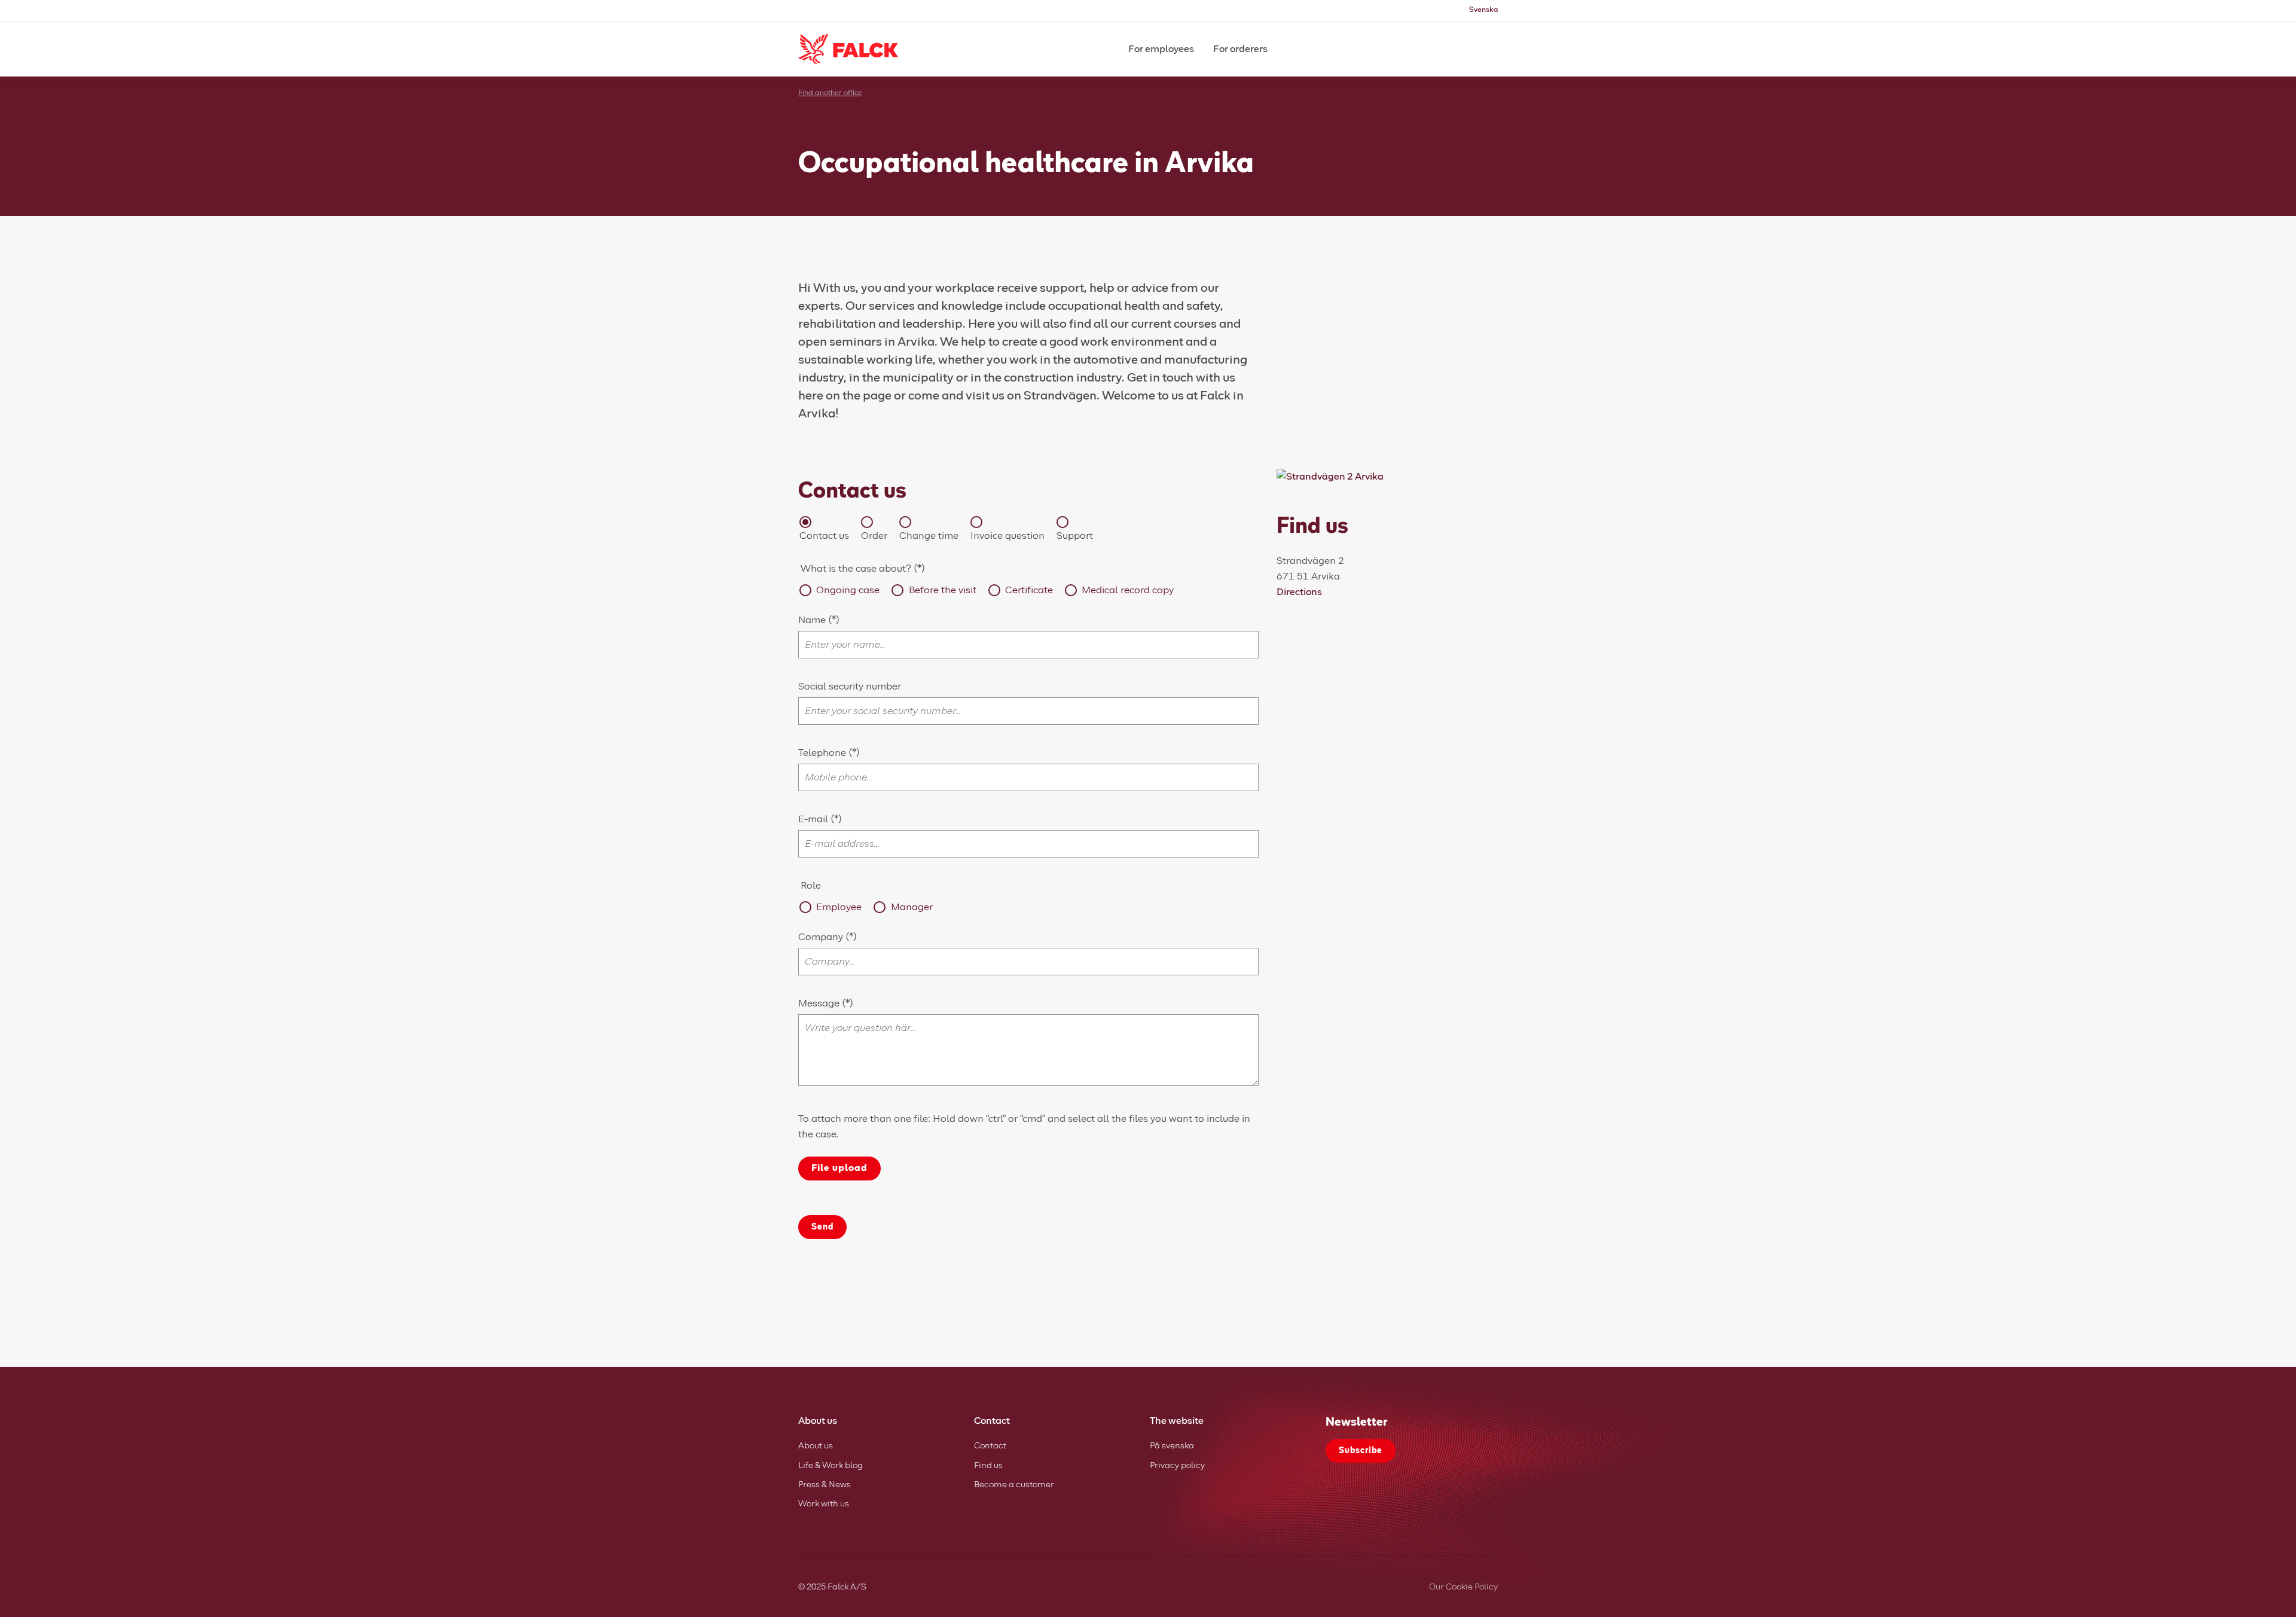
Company (822, 937)
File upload (839, 1168)
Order (874, 536)
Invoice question (1007, 536)
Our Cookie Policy (1463, 1587)
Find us (988, 1466)
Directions (1299, 592)
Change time (929, 536)
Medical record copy (1128, 590)
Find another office (830, 93)
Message (819, 1003)
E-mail (814, 819)
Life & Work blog (831, 1466)
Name (813, 620)
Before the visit (942, 590)
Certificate (1029, 590)
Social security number (850, 687)
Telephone (823, 753)
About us (816, 1446)
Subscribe (1361, 1451)
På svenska (1172, 1446)
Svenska (1483, 10)
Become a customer (1014, 1485)
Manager (912, 907)
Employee (839, 907)
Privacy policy (1177, 1466)
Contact (990, 1446)
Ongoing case (848, 590)
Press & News (825, 1485)
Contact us (824, 536)
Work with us (824, 1504)
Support (1075, 536)
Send (822, 1227)
